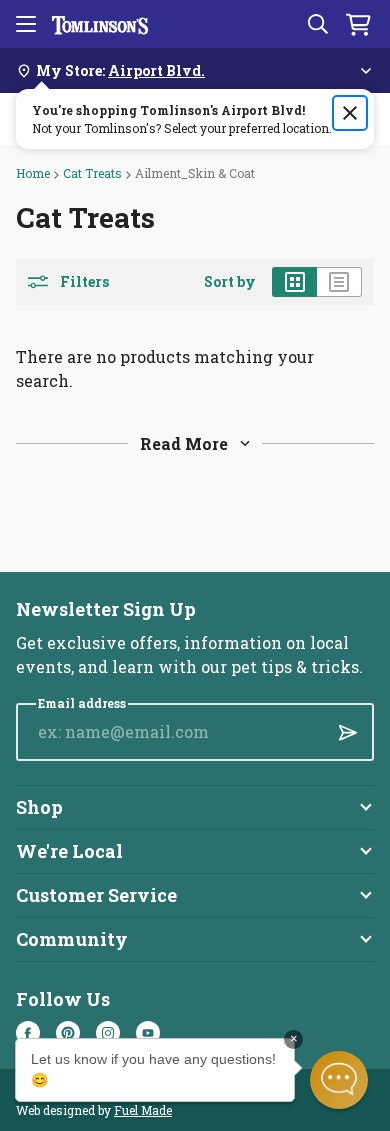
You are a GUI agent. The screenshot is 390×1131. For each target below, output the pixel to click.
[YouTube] (148, 1033)
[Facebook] (28, 1033)
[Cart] (358, 24)
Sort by (230, 282)
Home (33, 173)
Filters (84, 282)
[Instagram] (108, 1033)
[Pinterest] (68, 1033)
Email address (82, 703)
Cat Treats (92, 173)
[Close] (350, 113)
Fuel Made (143, 1110)
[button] (339, 1080)
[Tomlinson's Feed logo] (100, 24)
